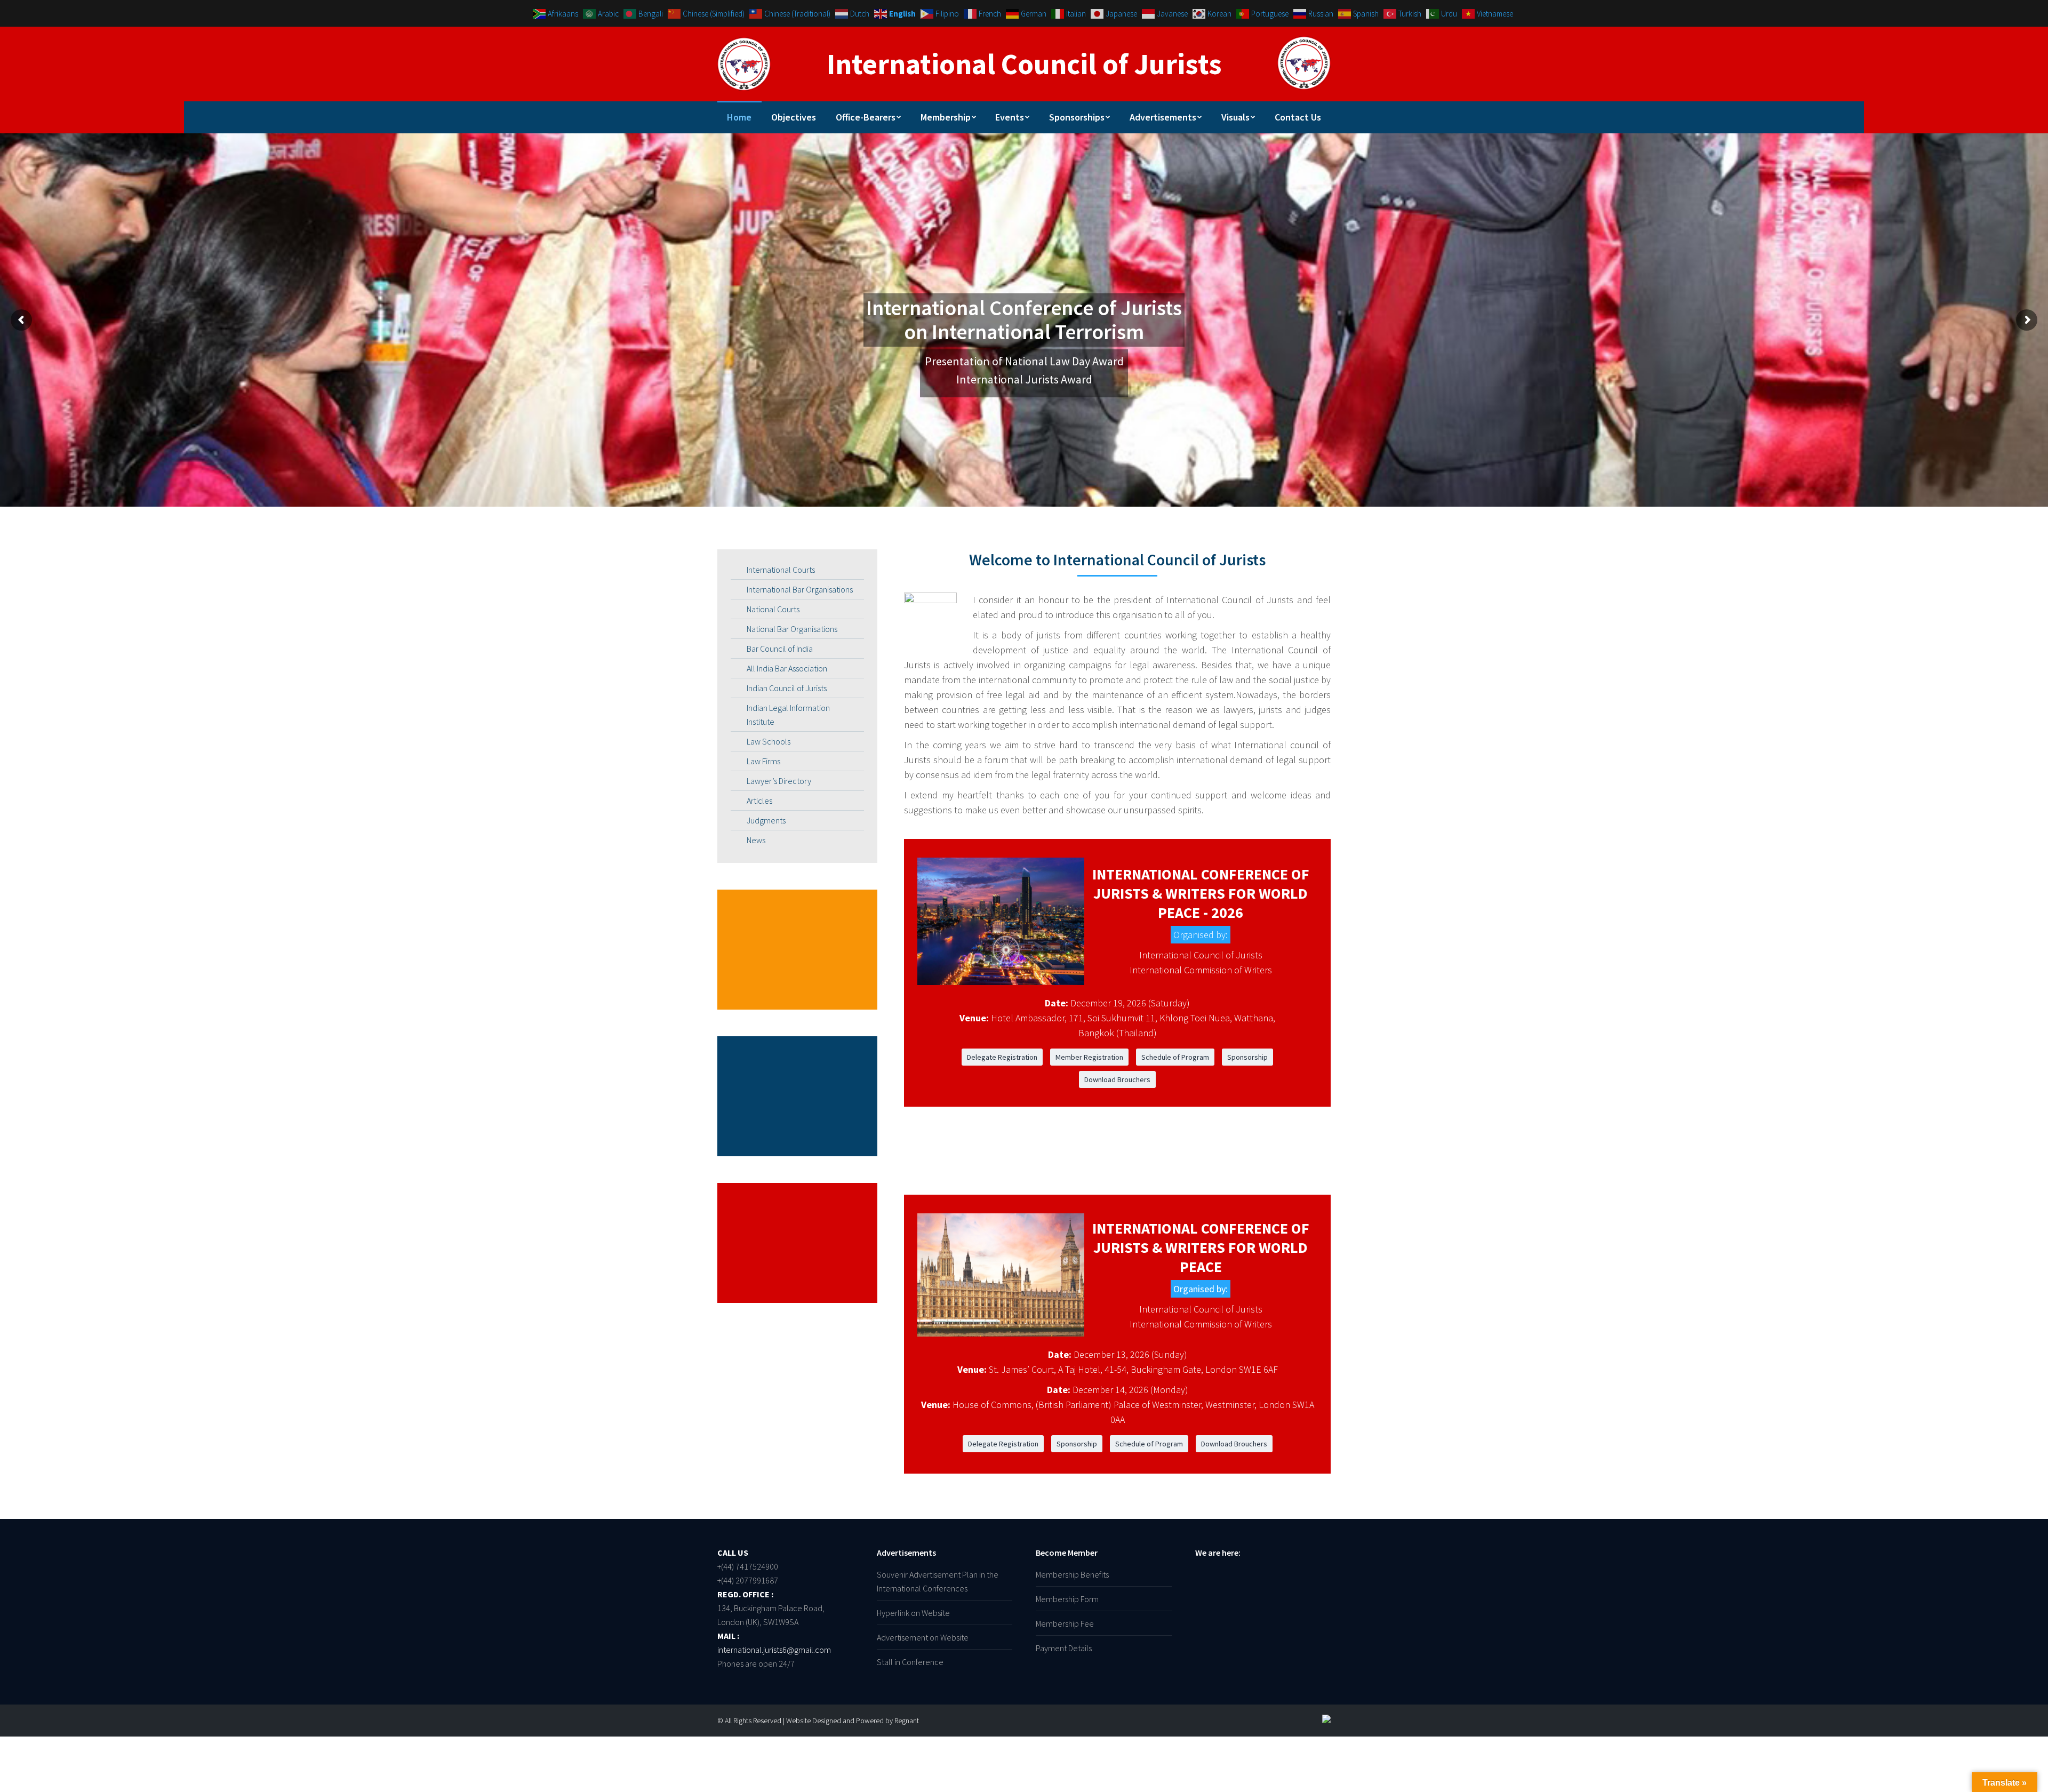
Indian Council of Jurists (787, 688)
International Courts (781, 570)
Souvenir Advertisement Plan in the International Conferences (938, 1581)
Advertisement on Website (923, 1637)
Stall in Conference (910, 1662)
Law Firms (763, 761)
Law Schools (769, 741)
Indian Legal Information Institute (788, 715)
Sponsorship (1247, 1057)
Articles (759, 801)
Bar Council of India (780, 649)
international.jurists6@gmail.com (774, 1650)
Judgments (766, 820)
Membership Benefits (1072, 1574)
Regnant (907, 1721)
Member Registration (1089, 1057)
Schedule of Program (1175, 1057)
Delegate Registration (1002, 1057)
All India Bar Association (787, 668)
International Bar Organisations (800, 589)
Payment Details (1064, 1648)
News (756, 840)
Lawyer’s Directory (779, 781)
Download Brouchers (1117, 1079)
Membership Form (1067, 1599)
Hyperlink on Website (913, 1613)
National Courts (773, 609)
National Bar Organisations (792, 629)
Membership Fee (1065, 1623)
